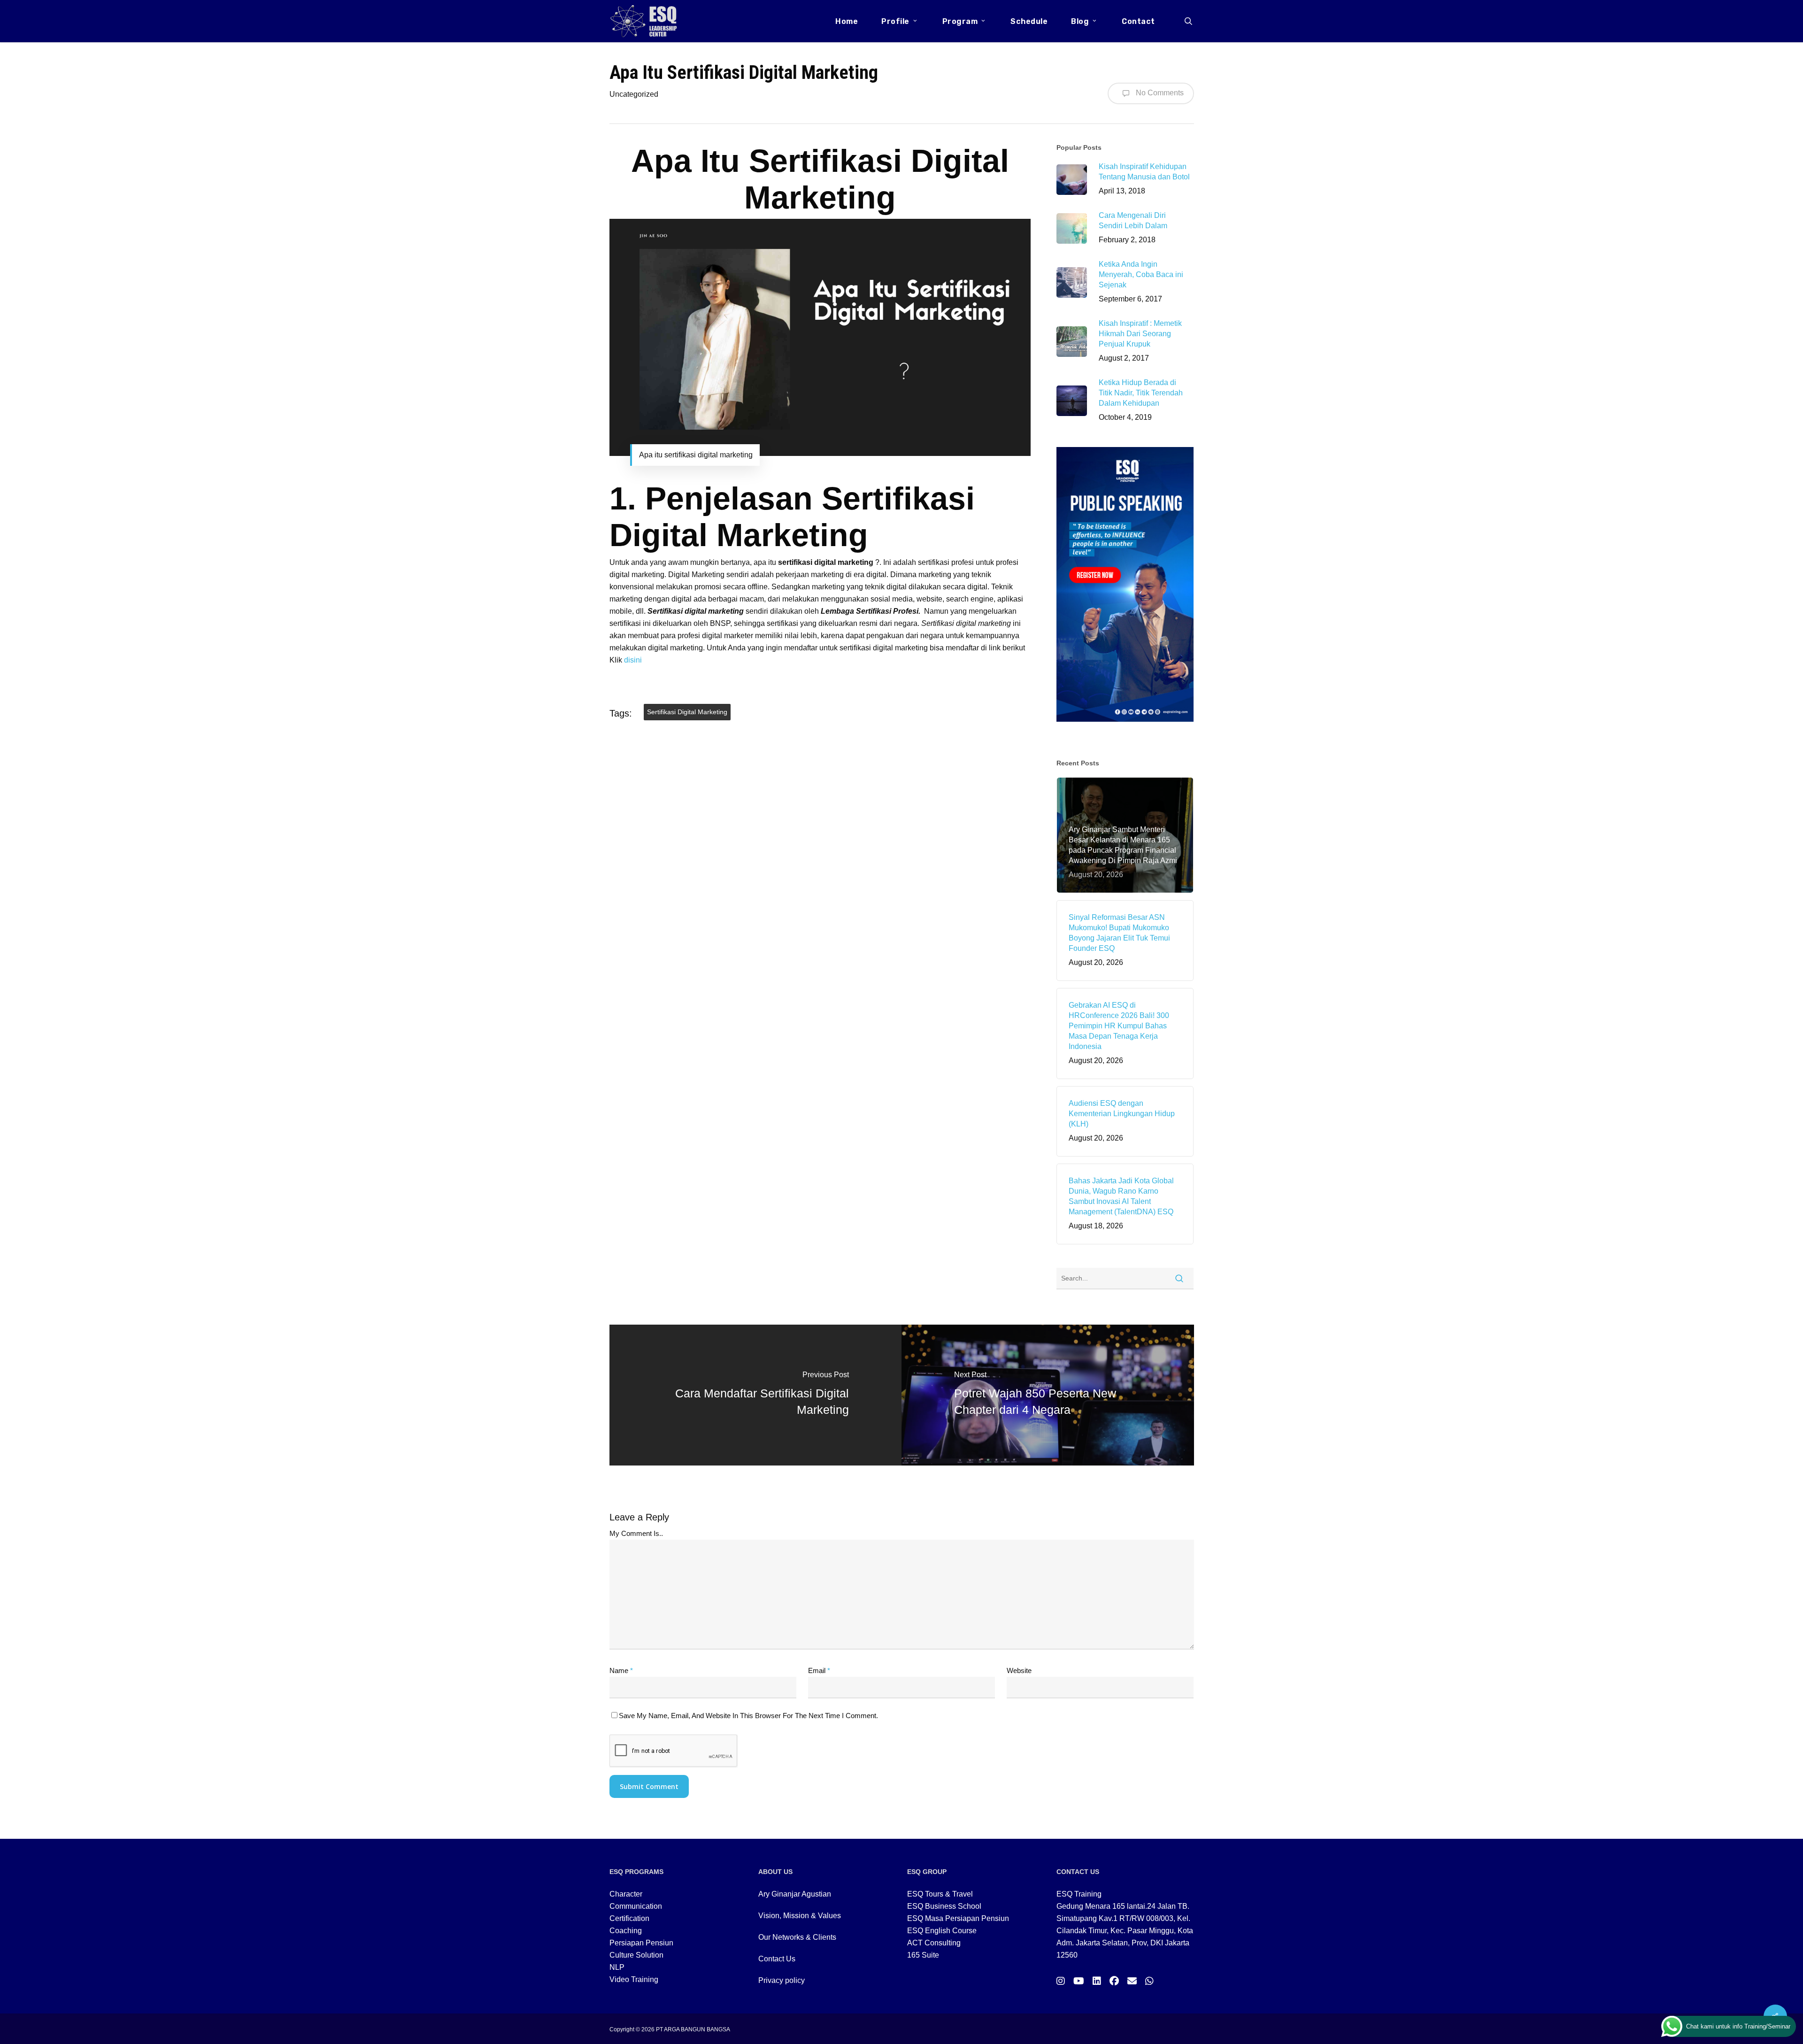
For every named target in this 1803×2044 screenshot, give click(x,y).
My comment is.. (636, 1533)
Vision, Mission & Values (800, 1916)
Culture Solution (636, 1955)
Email (819, 1670)
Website (1019, 1670)
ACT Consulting (934, 1943)
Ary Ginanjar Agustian (795, 1894)
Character (626, 1894)
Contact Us (777, 1959)
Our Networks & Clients (797, 1937)
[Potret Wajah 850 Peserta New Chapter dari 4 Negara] (1048, 1395)
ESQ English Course (942, 1931)
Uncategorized (634, 94)
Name (621, 1670)
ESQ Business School (944, 1906)
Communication (636, 1906)
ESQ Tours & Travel (940, 1894)
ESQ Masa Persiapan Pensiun (958, 1918)
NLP (617, 1967)
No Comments (1159, 93)
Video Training (634, 1979)
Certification (629, 1918)
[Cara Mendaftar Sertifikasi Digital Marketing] (756, 1395)
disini (633, 660)
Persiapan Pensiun (641, 1943)
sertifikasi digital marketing (687, 712)
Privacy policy (782, 1980)
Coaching (626, 1931)
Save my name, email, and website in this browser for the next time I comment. (748, 1716)
